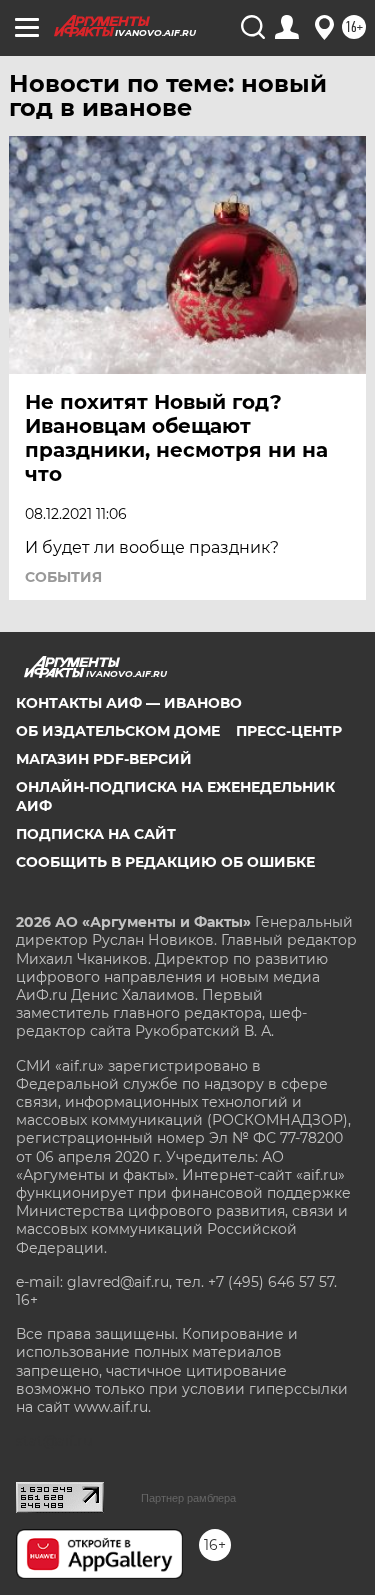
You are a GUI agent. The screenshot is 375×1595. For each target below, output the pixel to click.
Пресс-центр (289, 731)
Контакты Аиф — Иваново (129, 703)
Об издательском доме (118, 731)
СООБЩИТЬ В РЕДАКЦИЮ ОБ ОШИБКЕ (165, 862)
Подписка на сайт (96, 834)
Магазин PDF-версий (104, 759)
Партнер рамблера (188, 1498)
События (63, 577)
